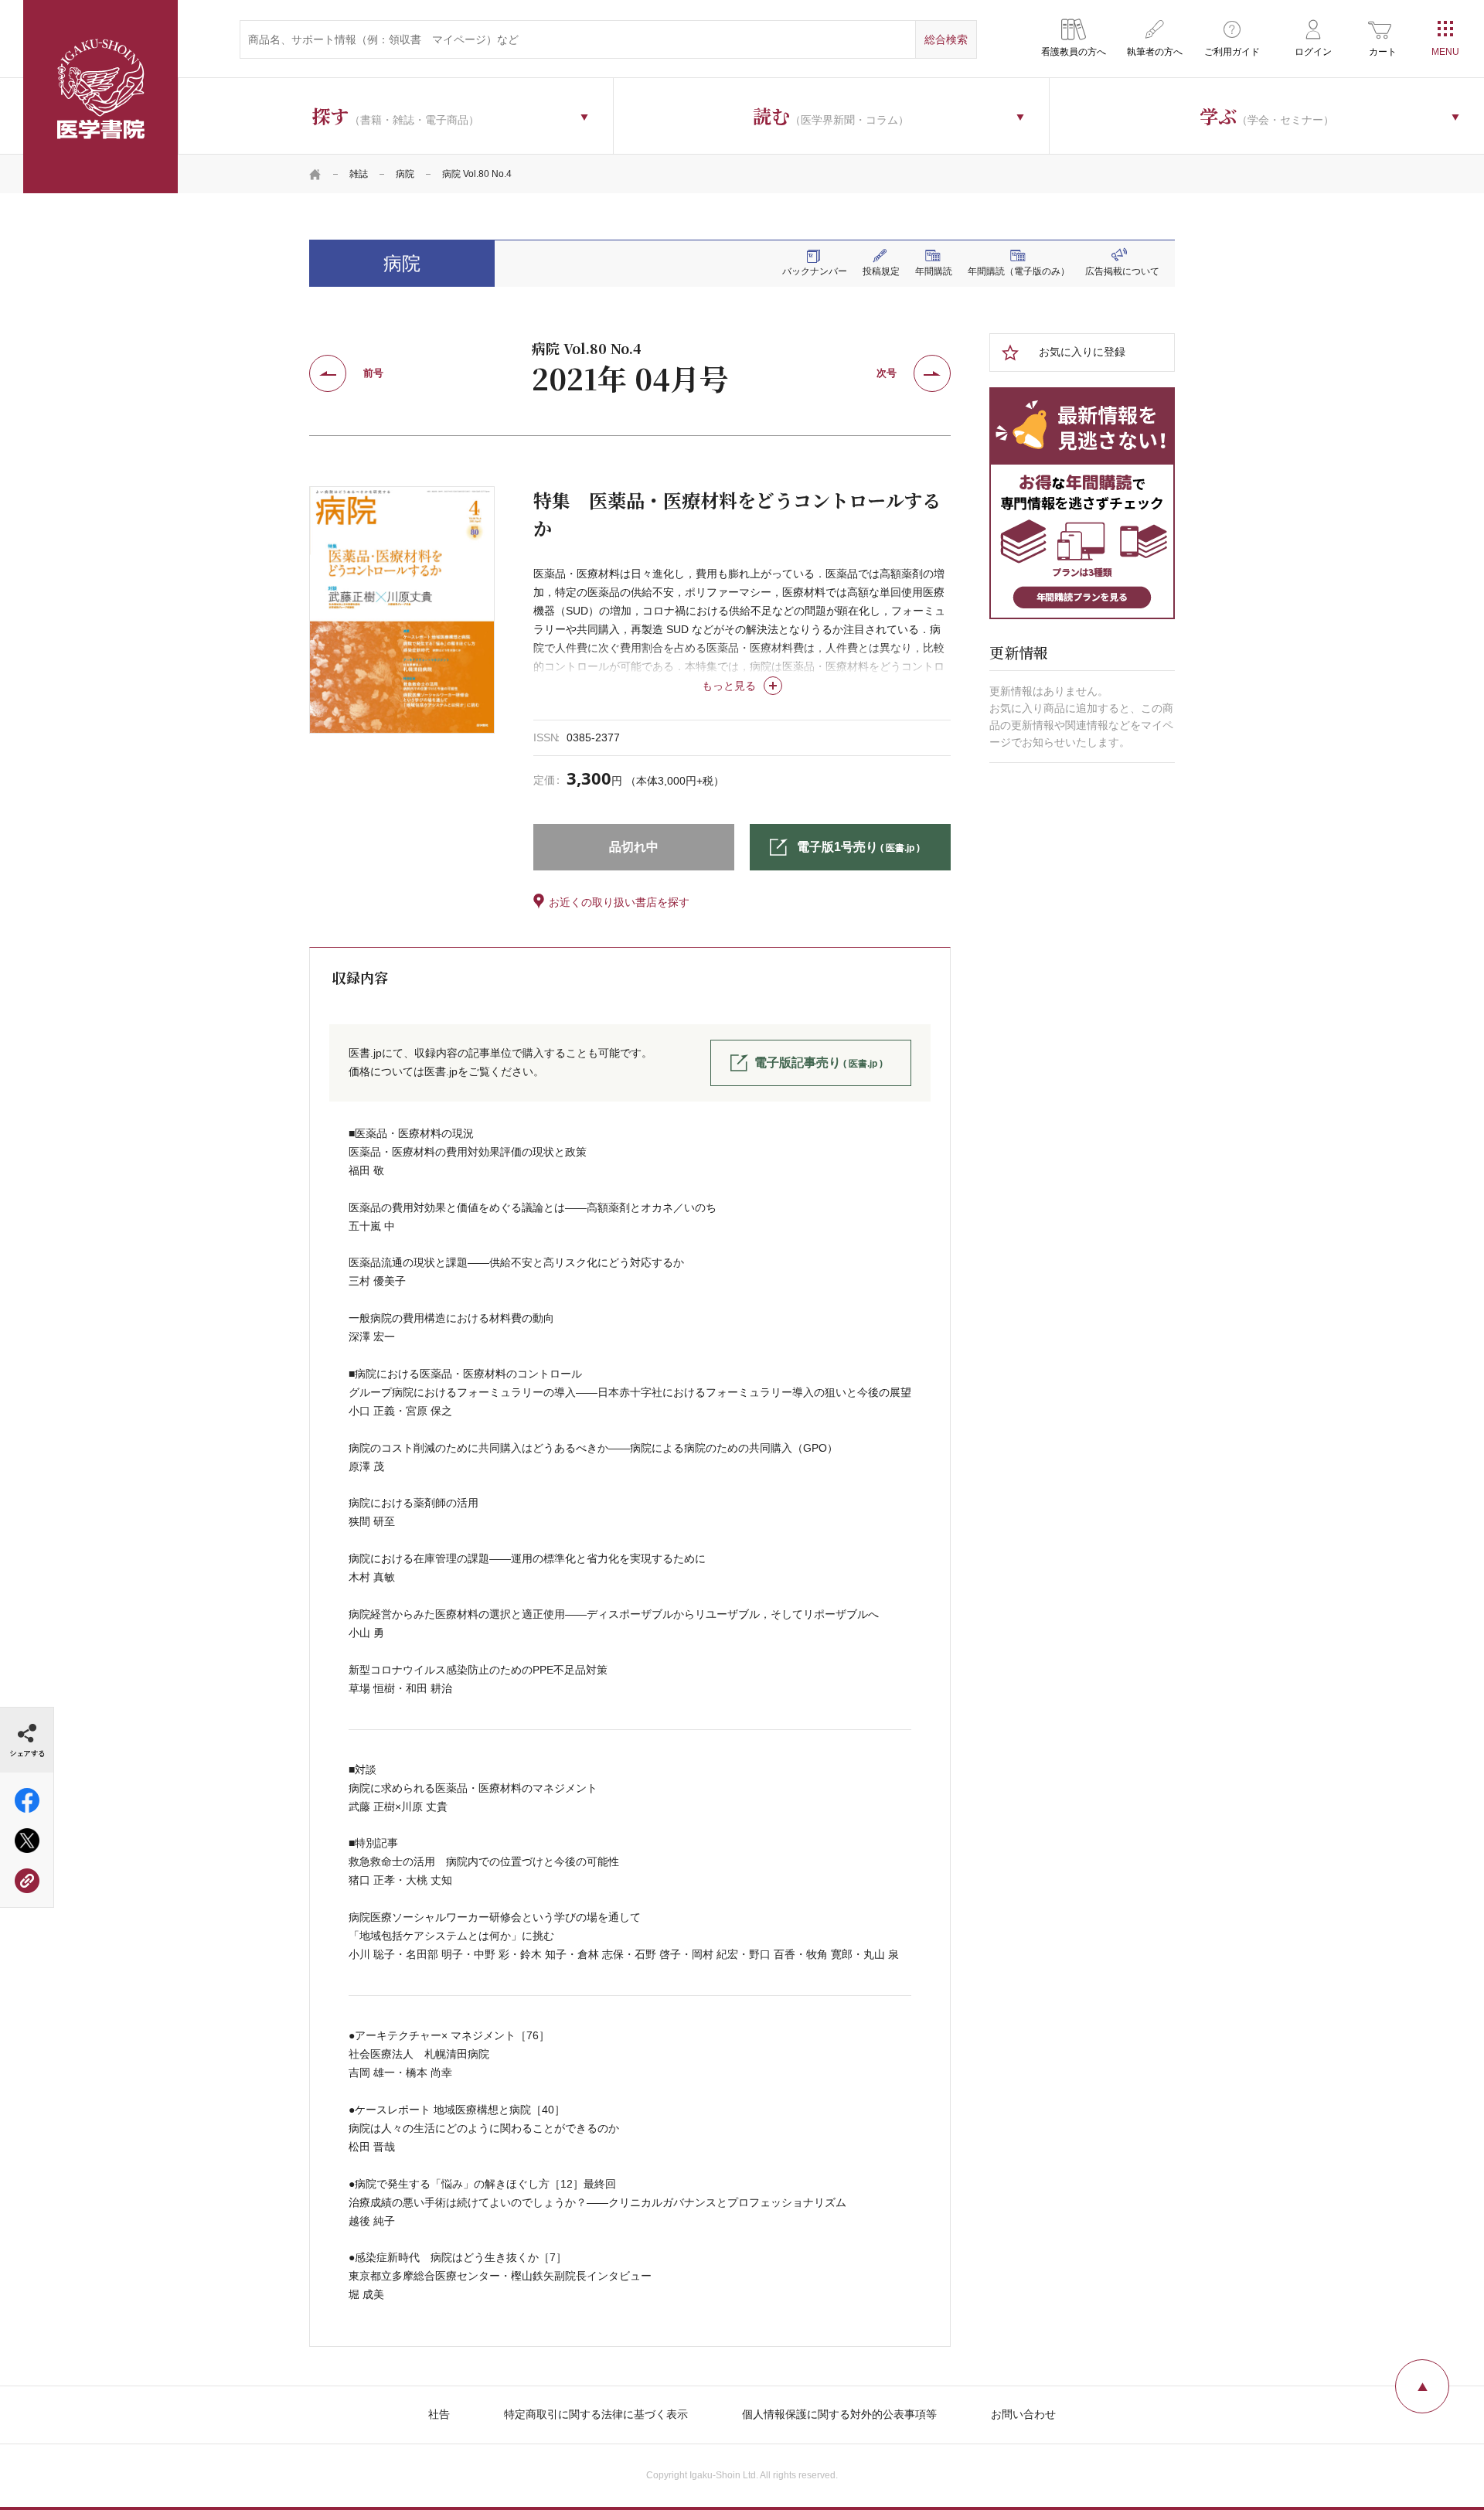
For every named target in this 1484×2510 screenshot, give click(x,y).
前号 (373, 373)
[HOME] (315, 174)
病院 (405, 174)
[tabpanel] (402, 610)
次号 (887, 373)
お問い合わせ (1023, 2414)
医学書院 (100, 97)
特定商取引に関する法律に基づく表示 (596, 2414)
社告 (439, 2414)
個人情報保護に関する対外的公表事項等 (839, 2414)
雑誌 (359, 174)
